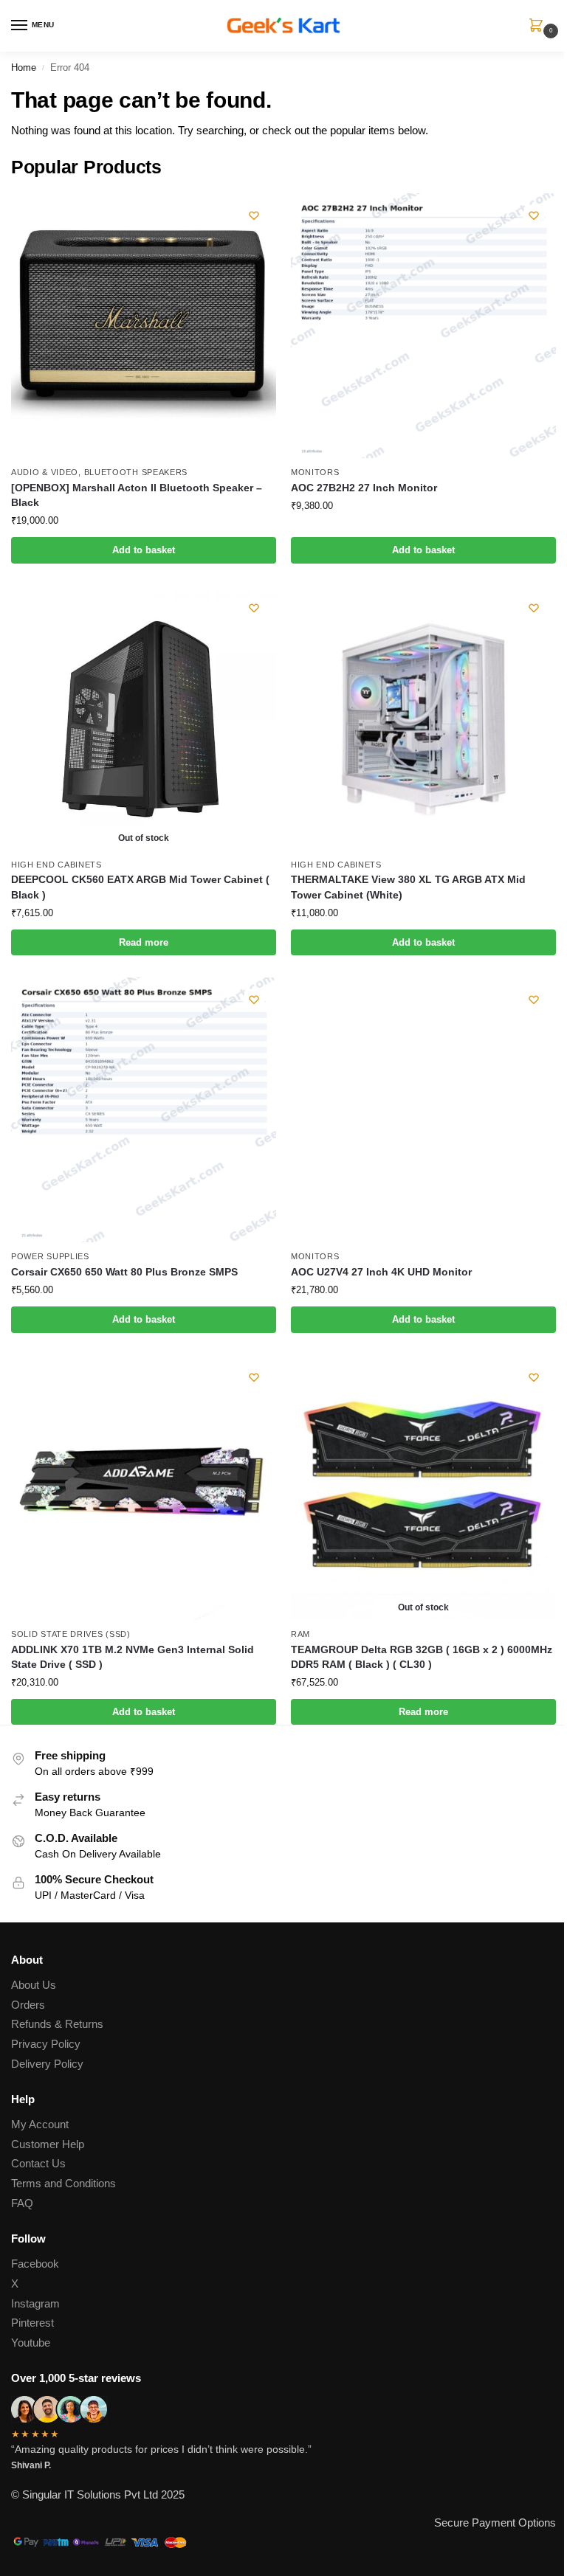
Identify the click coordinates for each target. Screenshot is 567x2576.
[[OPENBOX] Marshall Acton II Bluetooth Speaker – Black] (144, 326)
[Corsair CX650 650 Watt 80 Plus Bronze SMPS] (144, 1110)
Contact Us (38, 2164)
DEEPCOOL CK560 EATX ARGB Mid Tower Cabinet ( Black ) (140, 887)
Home (24, 67)
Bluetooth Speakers (136, 472)
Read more (144, 942)
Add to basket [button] (144, 550)
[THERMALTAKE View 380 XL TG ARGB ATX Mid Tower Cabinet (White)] (423, 718)
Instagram (35, 2304)
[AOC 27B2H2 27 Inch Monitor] (423, 326)
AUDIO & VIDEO (45, 472)
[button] (539, 27)
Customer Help (48, 2144)
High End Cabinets (56, 865)
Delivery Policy (47, 2064)
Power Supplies (50, 1256)
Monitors (315, 472)
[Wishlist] (254, 215)
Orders (28, 2005)
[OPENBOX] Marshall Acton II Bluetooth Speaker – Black (137, 495)
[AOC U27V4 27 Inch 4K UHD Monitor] (423, 1110)
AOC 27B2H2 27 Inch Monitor (364, 488)
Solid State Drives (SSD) (71, 1634)
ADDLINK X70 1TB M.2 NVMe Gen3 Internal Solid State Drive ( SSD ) (133, 1657)
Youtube (31, 2343)
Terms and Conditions (63, 2184)
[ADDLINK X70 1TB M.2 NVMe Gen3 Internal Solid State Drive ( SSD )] (144, 1488)
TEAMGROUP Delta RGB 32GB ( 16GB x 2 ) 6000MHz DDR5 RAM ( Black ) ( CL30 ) (422, 1657)
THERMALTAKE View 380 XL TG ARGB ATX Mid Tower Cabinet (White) (408, 887)
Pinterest (32, 2323)
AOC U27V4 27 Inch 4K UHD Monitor (381, 1272)
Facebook (35, 2264)
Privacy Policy (46, 2044)
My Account (40, 2125)
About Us (34, 1985)
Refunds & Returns (57, 2024)
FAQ (22, 2203)
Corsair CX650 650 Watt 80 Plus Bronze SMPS (124, 1272)
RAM (300, 1634)
